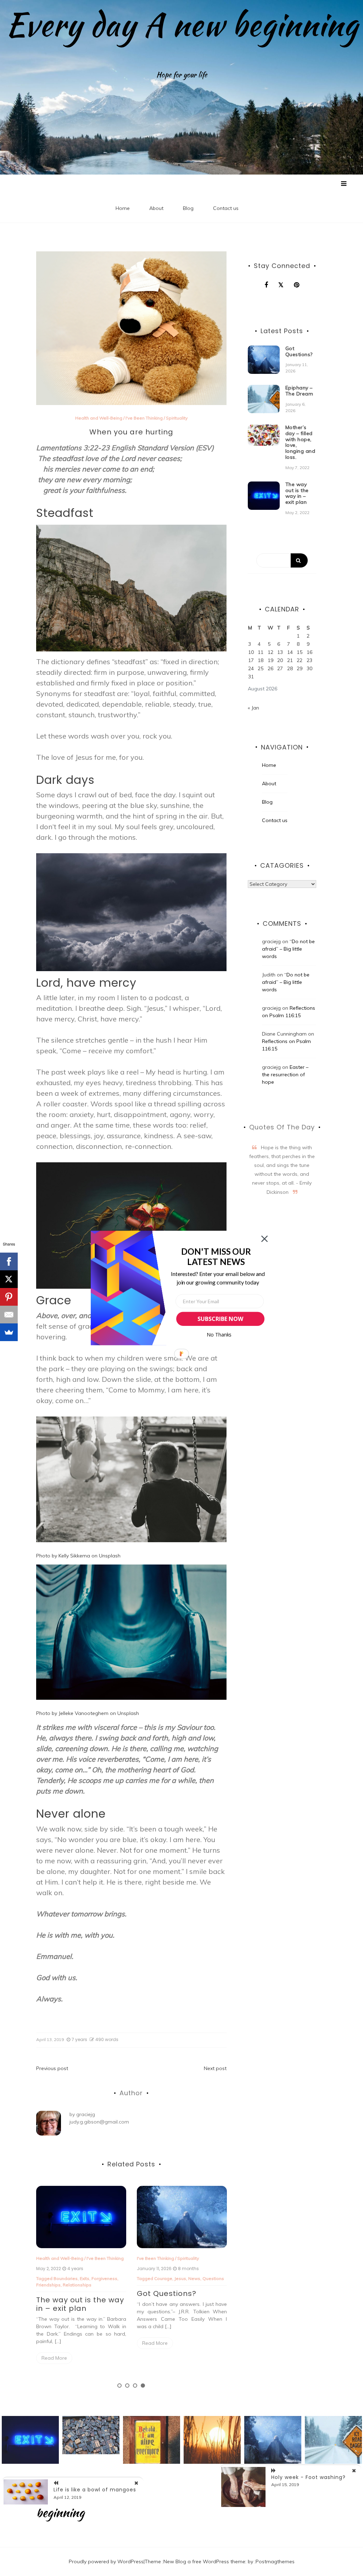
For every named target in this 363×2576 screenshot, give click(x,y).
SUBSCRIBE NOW (220, 1319)
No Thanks (219, 1335)
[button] (216, 1257)
